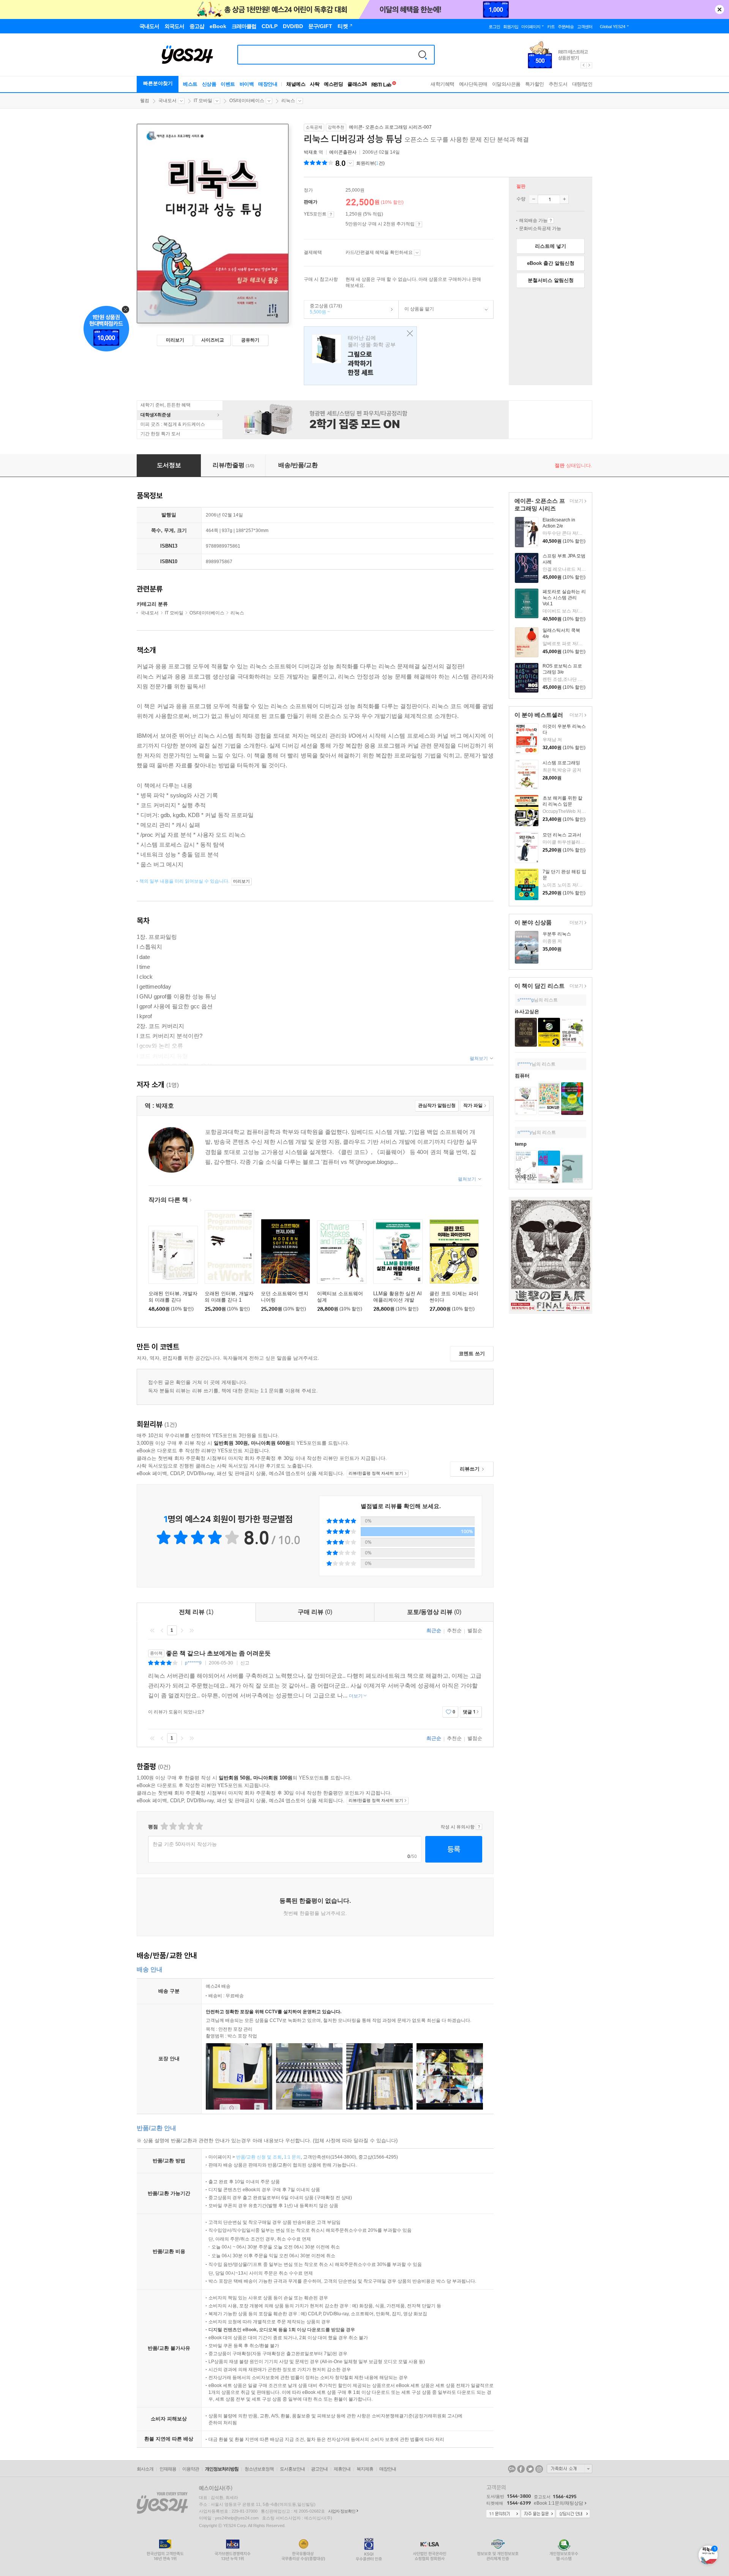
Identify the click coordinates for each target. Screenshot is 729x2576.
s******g (526, 1000)
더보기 (575, 502)
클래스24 (357, 84)
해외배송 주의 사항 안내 (551, 220)
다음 (182, 1630)
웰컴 (145, 101)
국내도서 (167, 101)
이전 (162, 1630)
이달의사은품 (506, 84)
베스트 (190, 84)
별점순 (475, 1630)
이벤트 (228, 84)
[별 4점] (173, 1826)
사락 (315, 84)
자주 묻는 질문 (538, 2514)
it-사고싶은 (527, 1012)
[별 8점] (190, 1826)
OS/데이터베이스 (247, 101)
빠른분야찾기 (158, 83)
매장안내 (268, 84)
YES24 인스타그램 (539, 2469)
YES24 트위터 (530, 2469)
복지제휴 (365, 2469)
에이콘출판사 (343, 152)
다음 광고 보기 (590, 65)
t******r (525, 1064)
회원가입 (511, 27)
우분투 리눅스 (557, 934)
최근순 (434, 1630)
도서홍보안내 (292, 2469)
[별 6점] (181, 1826)
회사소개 (145, 2469)
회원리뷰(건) (370, 163)
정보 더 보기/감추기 (350, 163)
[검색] (423, 55)
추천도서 (558, 84)
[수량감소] (533, 199)
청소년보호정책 (259, 2469)
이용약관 (191, 2469)
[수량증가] (564, 199)
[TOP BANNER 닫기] (720, 9)
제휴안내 (342, 2469)
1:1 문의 (292, 2157)
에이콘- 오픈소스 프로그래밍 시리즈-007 (390, 127)
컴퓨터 (522, 1076)
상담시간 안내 (573, 2514)
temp (521, 1144)
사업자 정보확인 (342, 2511)
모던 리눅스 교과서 (562, 835)
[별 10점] (199, 1826)
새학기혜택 (443, 84)
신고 (245, 1663)
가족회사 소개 (570, 2469)
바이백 (247, 84)
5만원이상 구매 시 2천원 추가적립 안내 (419, 224)
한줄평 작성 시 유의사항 (479, 1827)
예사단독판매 (473, 84)
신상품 (209, 84)
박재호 (311, 152)
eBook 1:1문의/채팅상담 (559, 2503)
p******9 (193, 1663)
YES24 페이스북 (521, 2469)
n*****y (525, 1132)
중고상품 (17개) (323, 309)
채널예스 (296, 84)
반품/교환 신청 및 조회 (259, 2157)
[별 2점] (164, 1826)
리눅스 (288, 101)
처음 (152, 1630)
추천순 (454, 1630)
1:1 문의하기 (503, 2514)
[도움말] (331, 214)
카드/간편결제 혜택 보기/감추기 (417, 253)
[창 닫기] (408, 334)
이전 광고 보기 (583, 65)
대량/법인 (582, 84)
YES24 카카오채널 (512, 2469)
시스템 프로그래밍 (561, 763)
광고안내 (319, 2469)
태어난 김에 (360, 356)
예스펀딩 (333, 84)
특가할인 (535, 84)
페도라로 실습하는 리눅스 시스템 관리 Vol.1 (564, 598)
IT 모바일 (203, 101)
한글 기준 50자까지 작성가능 (185, 1844)
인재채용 (168, 2469)
